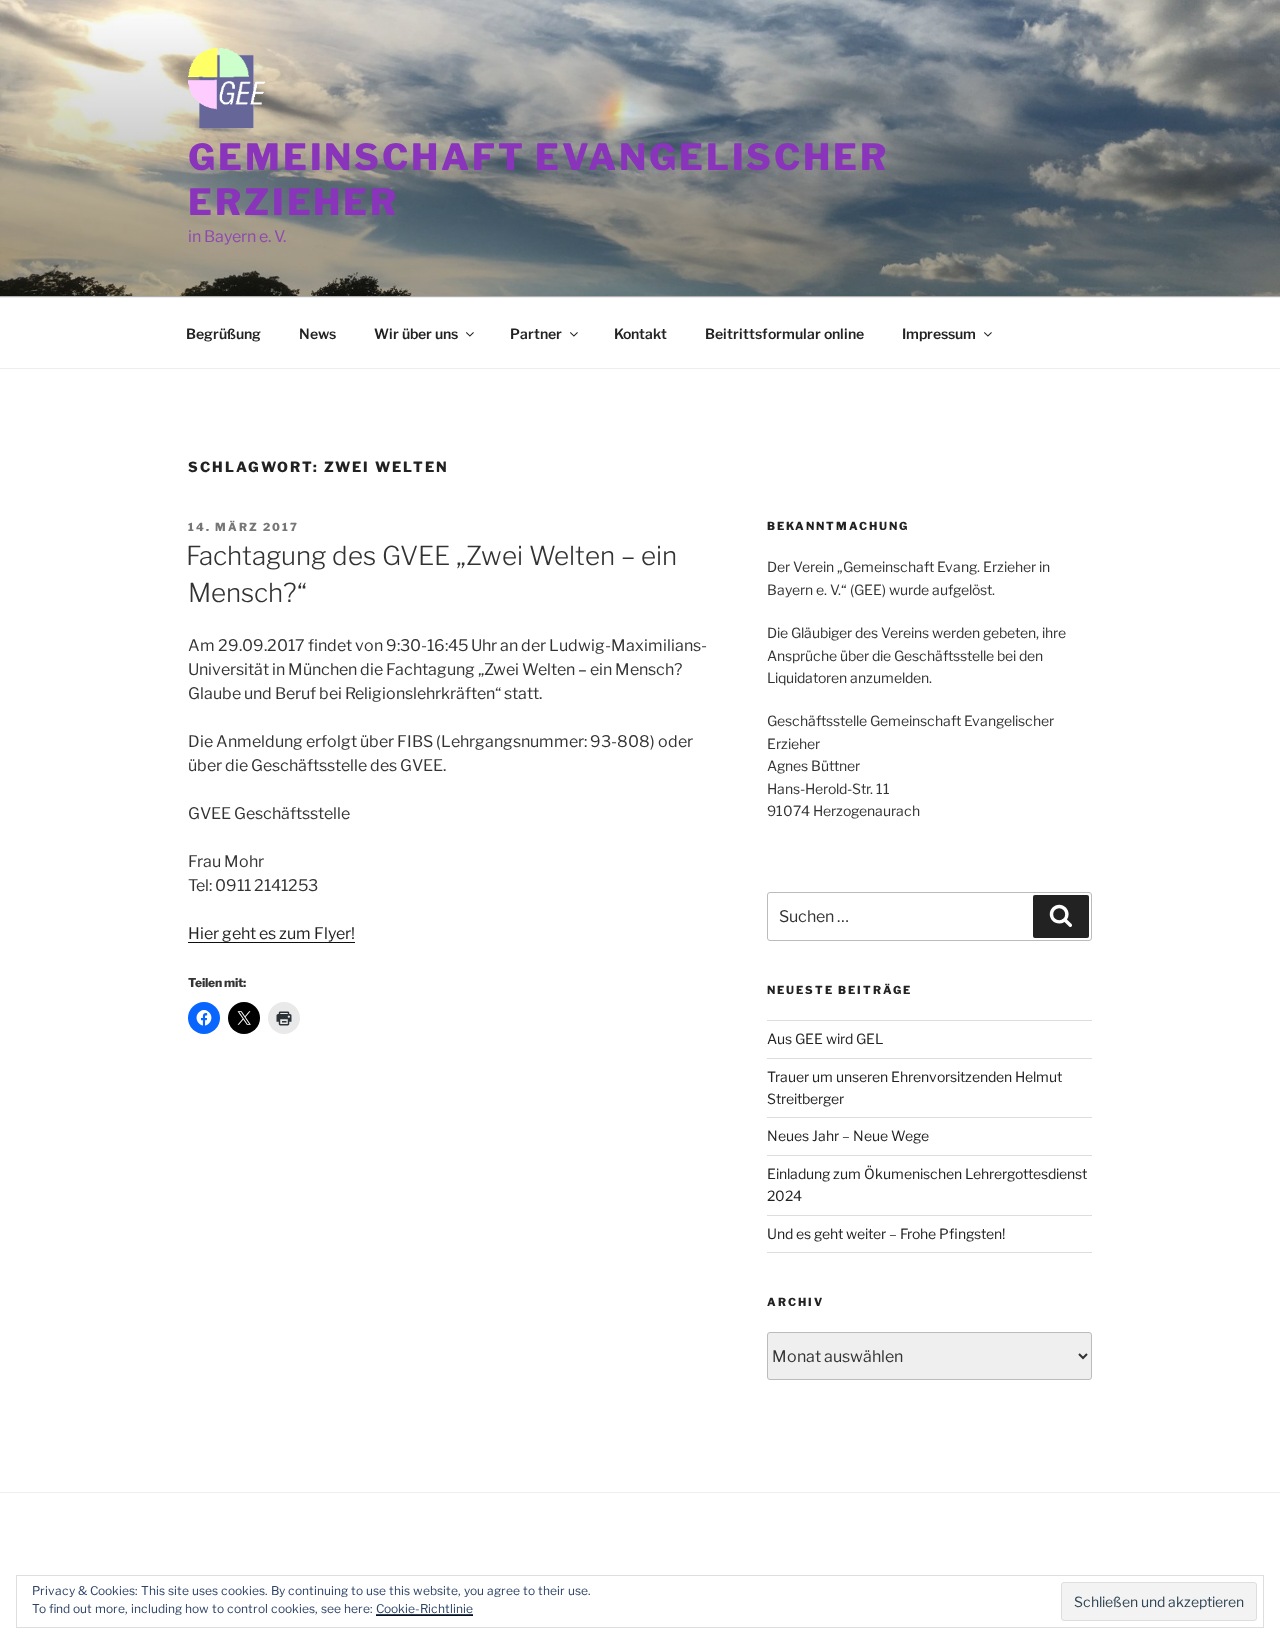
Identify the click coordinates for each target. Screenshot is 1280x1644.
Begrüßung (223, 333)
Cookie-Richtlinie (424, 1608)
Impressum (939, 333)
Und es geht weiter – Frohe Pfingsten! (886, 1233)
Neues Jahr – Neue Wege (848, 1135)
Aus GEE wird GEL (825, 1038)
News (317, 333)
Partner (536, 333)
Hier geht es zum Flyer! (271, 933)
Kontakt (640, 333)
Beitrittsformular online (784, 333)
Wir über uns (416, 333)
